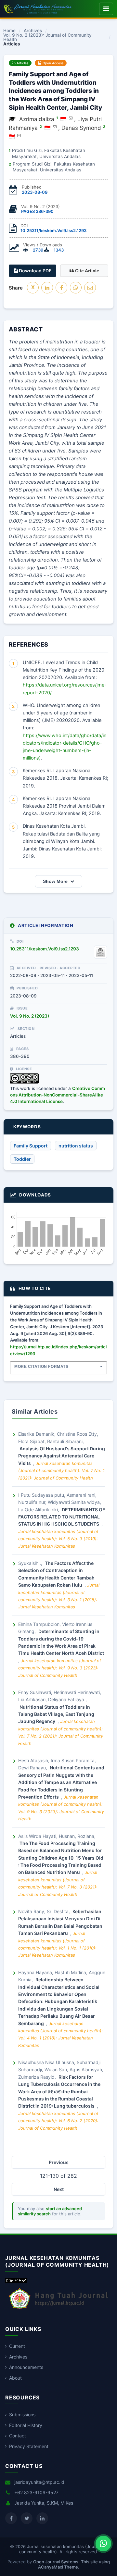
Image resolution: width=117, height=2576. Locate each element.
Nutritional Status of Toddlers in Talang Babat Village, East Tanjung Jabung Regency (56, 1714)
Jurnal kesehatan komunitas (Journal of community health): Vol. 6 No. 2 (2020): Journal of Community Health (58, 2121)
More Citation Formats (41, 1367)
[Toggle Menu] (106, 9)
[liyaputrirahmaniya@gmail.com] (55, 127)
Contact (18, 2436)
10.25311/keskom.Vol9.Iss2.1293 (53, 230)
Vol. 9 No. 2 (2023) (30, 1016)
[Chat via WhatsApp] (103, 2544)
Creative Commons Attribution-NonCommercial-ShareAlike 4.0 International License (58, 1095)
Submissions (22, 2415)
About (15, 2378)
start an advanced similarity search (50, 2211)
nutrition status (76, 1146)
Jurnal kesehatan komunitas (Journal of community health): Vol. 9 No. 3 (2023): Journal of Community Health (60, 1668)
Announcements (26, 2367)
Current (17, 2346)
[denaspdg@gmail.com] (19, 135)
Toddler (22, 1159)
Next (59, 2189)
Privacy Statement (29, 2446)
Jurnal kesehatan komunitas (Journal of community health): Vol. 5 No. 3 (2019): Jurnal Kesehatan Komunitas (58, 1539)
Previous (59, 2162)
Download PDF (35, 271)
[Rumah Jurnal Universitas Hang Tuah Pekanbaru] (58, 2309)
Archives (33, 31)
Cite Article (86, 271)
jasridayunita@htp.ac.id (39, 2482)
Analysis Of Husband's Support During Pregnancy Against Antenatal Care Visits (62, 1456)
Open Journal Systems (56, 2562)
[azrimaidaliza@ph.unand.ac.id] (71, 118)
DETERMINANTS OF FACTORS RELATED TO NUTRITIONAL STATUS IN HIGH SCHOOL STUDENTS (62, 1517)
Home (9, 31)
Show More (55, 881)
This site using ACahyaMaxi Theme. (74, 2564)
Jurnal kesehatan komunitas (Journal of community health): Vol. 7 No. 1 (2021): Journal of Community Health (61, 1471)
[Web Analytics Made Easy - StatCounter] (16, 2281)
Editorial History (26, 2425)
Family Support (31, 1146)
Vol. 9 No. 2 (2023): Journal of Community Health (47, 37)
